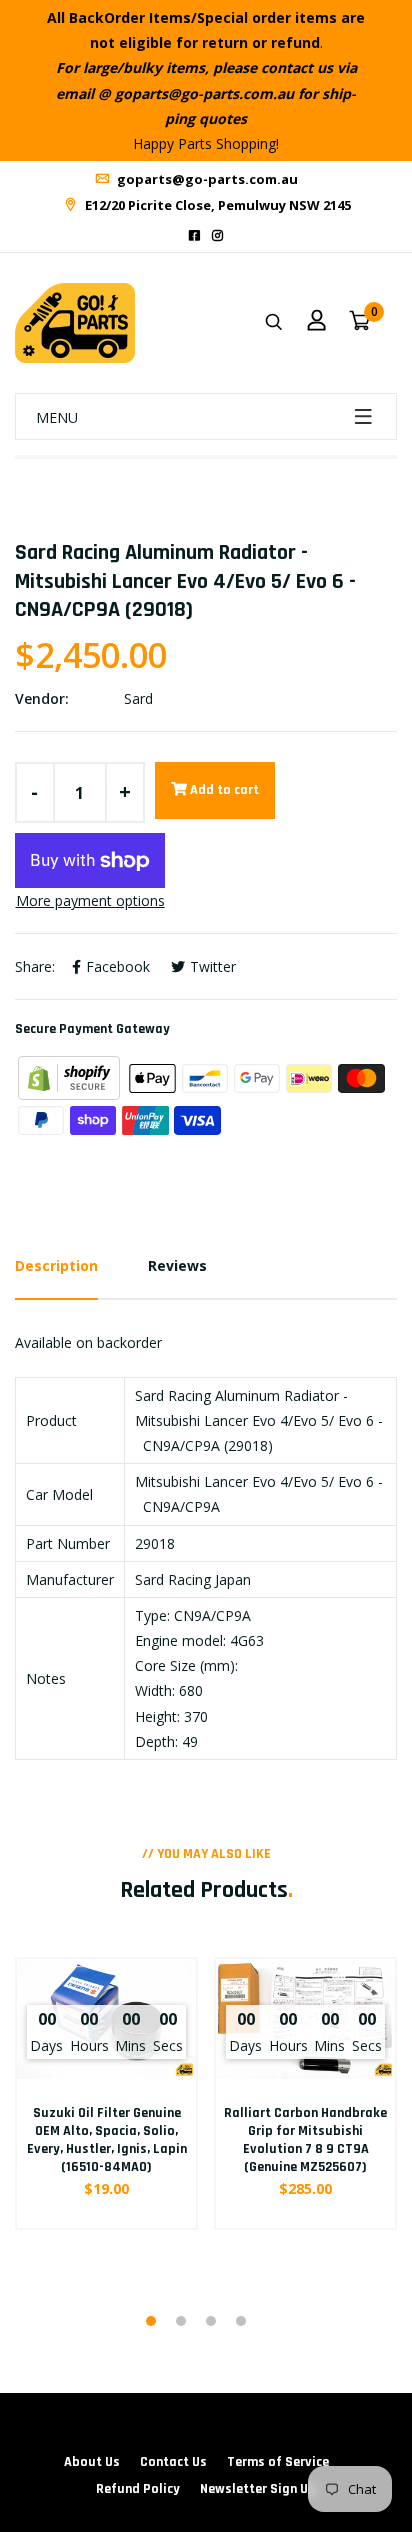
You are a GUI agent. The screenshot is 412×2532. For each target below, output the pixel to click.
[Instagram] (217, 235)
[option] (106, 2126)
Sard (138, 698)
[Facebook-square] (194, 235)
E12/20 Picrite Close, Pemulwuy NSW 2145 (216, 205)
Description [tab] (56, 1265)
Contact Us (173, 2462)
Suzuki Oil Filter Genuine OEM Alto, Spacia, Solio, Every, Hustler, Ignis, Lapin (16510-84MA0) (107, 2140)
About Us (92, 2462)
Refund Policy (138, 2489)
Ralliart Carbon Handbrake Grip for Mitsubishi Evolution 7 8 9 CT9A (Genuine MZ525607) (305, 2140)
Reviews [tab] (177, 1265)
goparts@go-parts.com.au (206, 179)
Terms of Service (278, 2462)
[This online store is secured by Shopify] (71, 1076)
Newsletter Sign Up (258, 2489)
